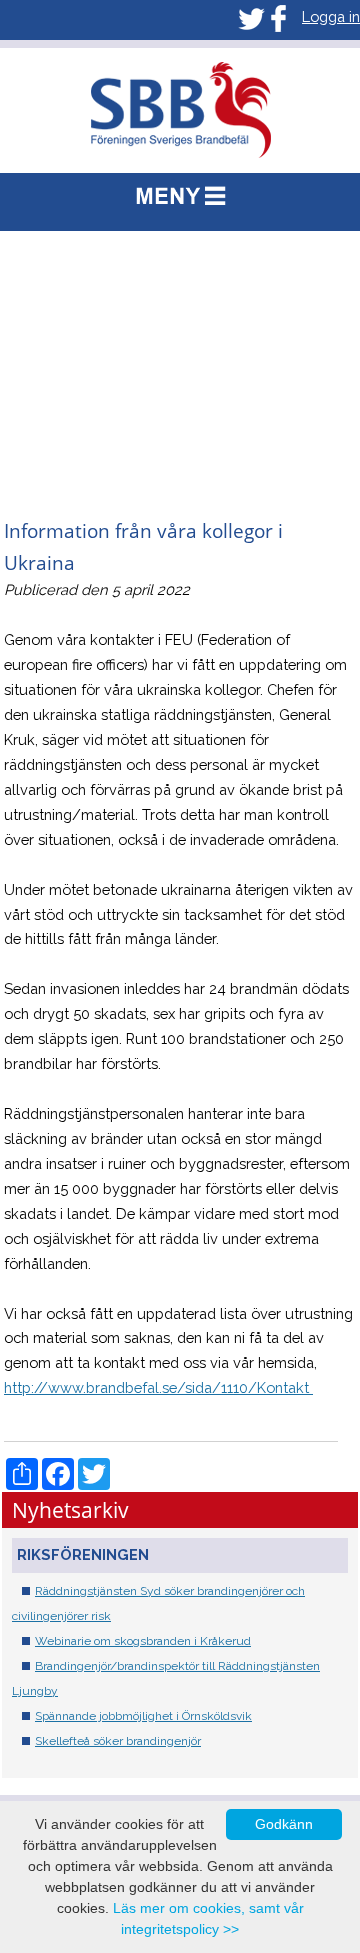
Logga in (331, 16)
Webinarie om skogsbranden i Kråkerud (143, 1641)
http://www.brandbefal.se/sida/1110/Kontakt (158, 1387)
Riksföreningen (83, 1554)
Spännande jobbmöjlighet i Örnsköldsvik (143, 1716)
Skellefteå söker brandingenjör (118, 1741)
